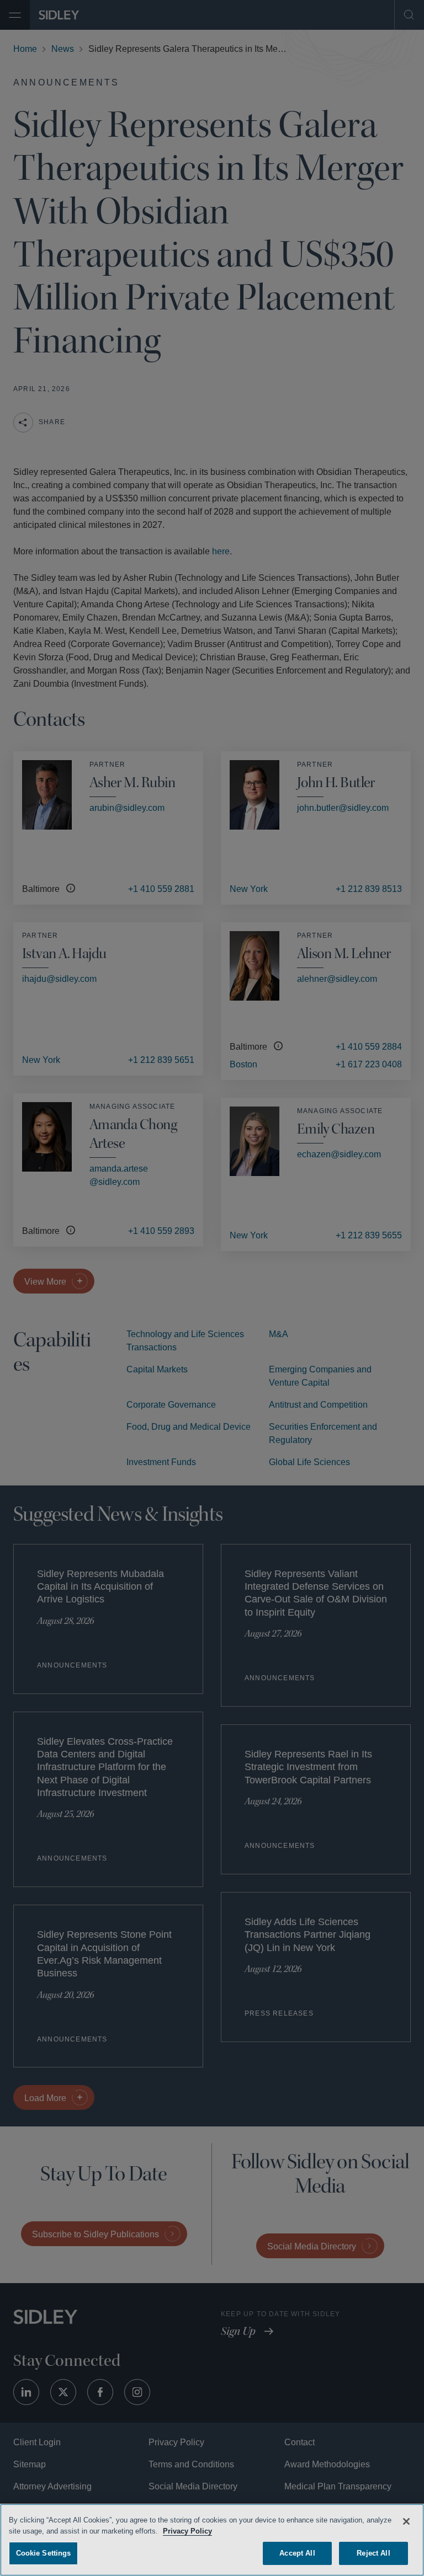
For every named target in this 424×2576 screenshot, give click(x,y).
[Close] (406, 2520)
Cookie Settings (44, 2551)
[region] (212, 2539)
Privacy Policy (215, 2529)
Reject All (373, 2551)
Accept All (297, 2551)
